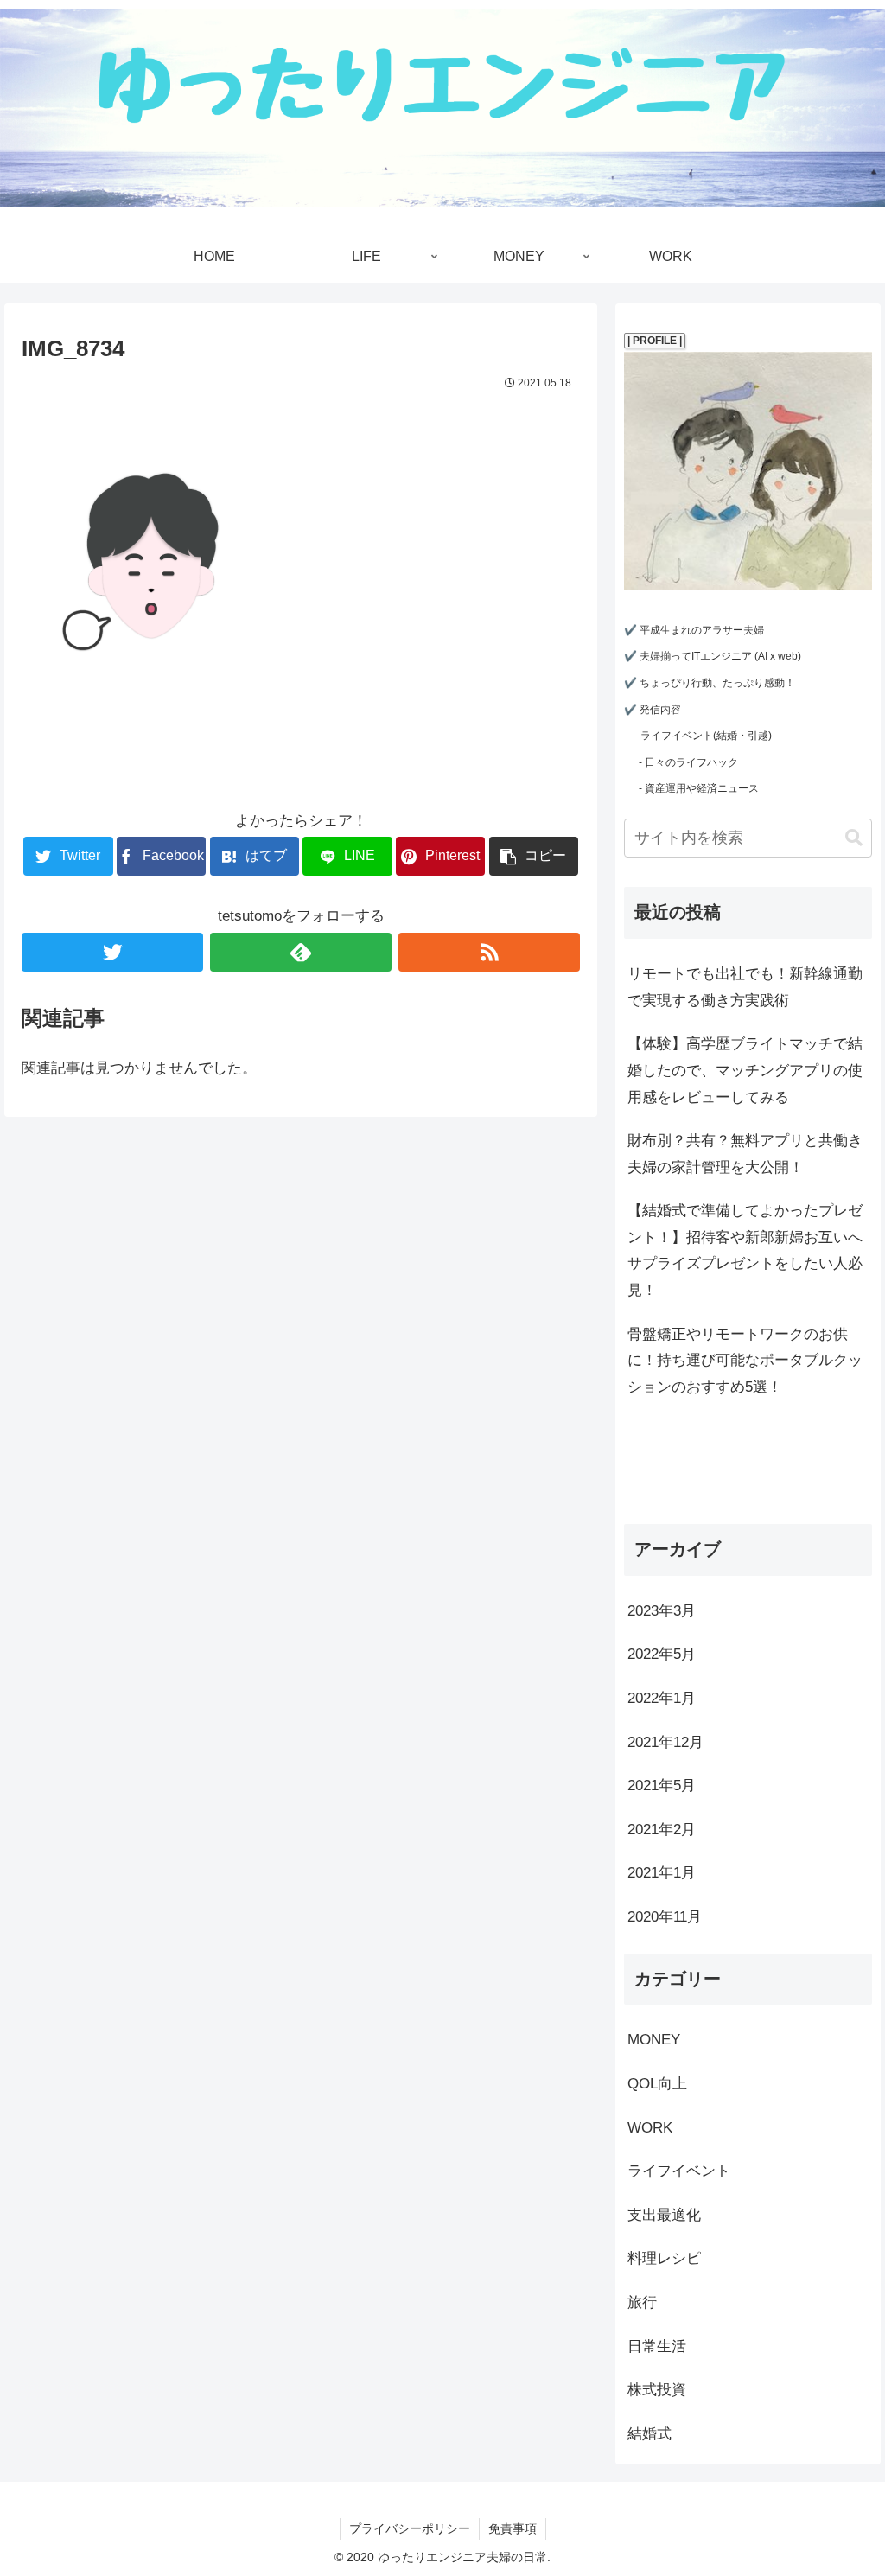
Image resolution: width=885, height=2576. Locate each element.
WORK (650, 2128)
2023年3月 (662, 1611)
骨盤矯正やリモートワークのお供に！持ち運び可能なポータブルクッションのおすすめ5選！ (745, 1361)
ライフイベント (679, 2171)
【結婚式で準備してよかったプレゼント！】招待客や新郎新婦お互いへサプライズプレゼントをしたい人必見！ (745, 1250)
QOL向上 (657, 2084)
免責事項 (513, 2528)
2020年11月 (665, 1917)
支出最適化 (664, 2215)
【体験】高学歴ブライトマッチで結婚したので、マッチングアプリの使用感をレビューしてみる (745, 1070)
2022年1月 (662, 1698)
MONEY (654, 2040)
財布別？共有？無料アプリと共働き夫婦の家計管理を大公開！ (745, 1154)
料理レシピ (664, 2258)
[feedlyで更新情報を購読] (301, 952)
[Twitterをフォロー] (112, 952)
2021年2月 (662, 1830)
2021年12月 (665, 1742)
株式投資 (657, 2390)
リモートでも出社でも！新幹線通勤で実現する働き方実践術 (745, 987)
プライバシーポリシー (410, 2528)
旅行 (642, 2302)
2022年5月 (662, 1654)
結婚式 (649, 2434)
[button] (854, 838)
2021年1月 (662, 1873)
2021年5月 (662, 1785)
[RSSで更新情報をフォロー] (489, 952)
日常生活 (657, 2346)
